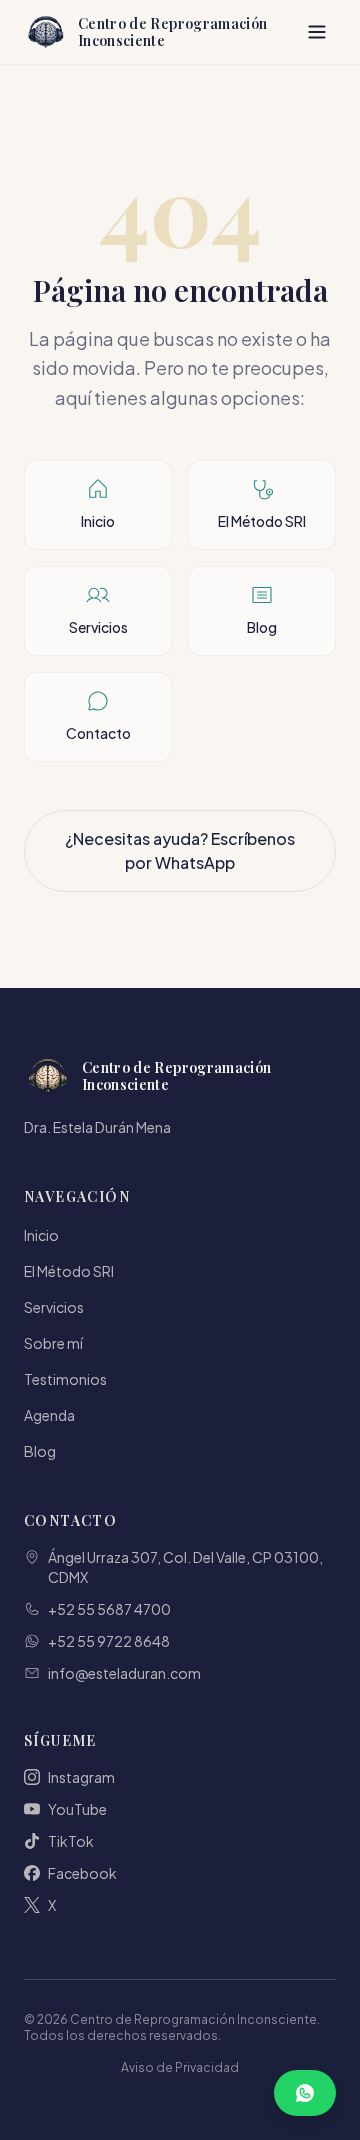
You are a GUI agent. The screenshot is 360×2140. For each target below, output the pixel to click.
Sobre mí (53, 1343)
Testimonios (65, 1379)
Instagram (81, 1777)
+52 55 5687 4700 (109, 1609)
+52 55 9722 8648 (109, 1641)
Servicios (54, 1307)
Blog (40, 1451)
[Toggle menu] (317, 32)
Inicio (41, 1235)
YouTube (77, 1809)
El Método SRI (69, 1271)
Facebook (82, 1873)
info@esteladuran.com (124, 1673)
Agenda (49, 1415)
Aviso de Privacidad (180, 2067)
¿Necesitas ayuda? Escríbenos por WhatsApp (180, 850)
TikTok (71, 1841)
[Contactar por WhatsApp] (305, 2093)
